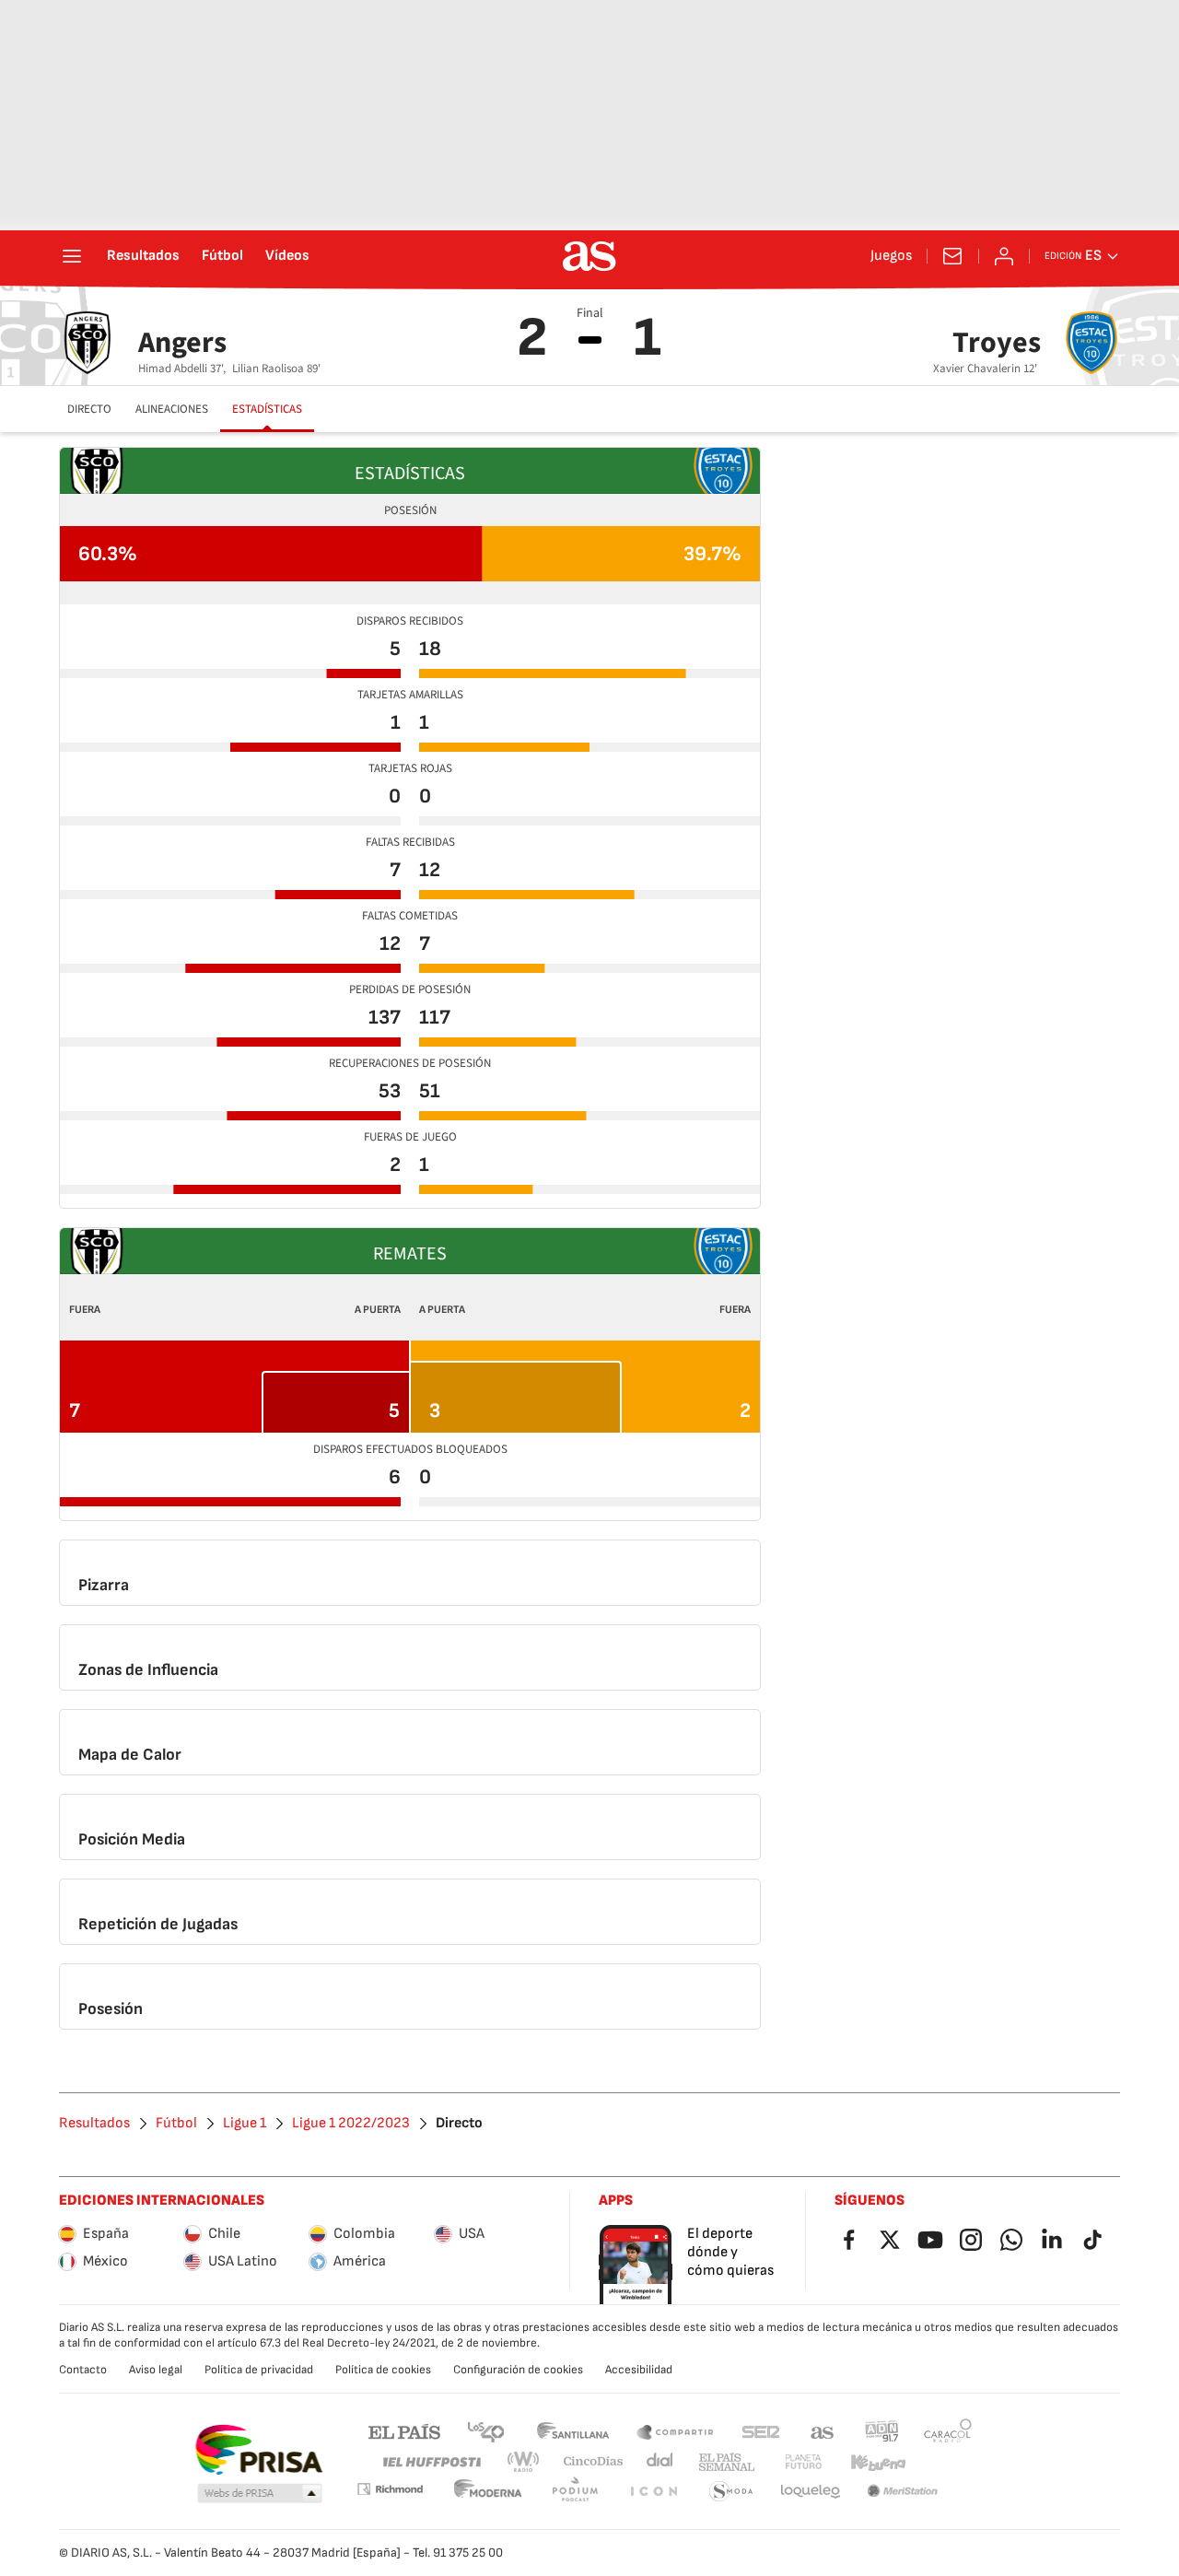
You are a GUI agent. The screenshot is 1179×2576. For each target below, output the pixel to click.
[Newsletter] (952, 256)
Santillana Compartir (675, 2431)
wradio (524, 2462)
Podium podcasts (575, 2492)
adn (882, 2431)
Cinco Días (594, 2462)
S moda (731, 2492)
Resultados (143, 256)
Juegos (891, 256)
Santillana (572, 2431)
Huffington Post (431, 2462)
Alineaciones (172, 409)
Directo (89, 409)
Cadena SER (761, 2431)
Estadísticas (267, 409)
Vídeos (287, 256)
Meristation (903, 2492)
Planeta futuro (803, 2462)
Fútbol (222, 256)
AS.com (823, 2431)
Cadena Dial (661, 2462)
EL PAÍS (404, 2431)
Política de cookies (383, 2370)
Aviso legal (156, 2370)
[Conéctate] (1004, 256)
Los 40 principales (485, 2431)
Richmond (390, 2489)
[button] (260, 2494)
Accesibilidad (639, 2370)
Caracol (948, 2431)
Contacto (83, 2370)
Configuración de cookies (518, 2370)
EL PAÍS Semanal (726, 2462)
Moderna (488, 2492)
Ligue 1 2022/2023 (351, 2124)
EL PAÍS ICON (653, 2492)
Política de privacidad (259, 2370)
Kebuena (878, 2462)
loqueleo (811, 2492)
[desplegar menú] (72, 256)
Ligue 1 (245, 2124)
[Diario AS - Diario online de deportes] (589, 256)
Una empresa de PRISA (258, 2450)
